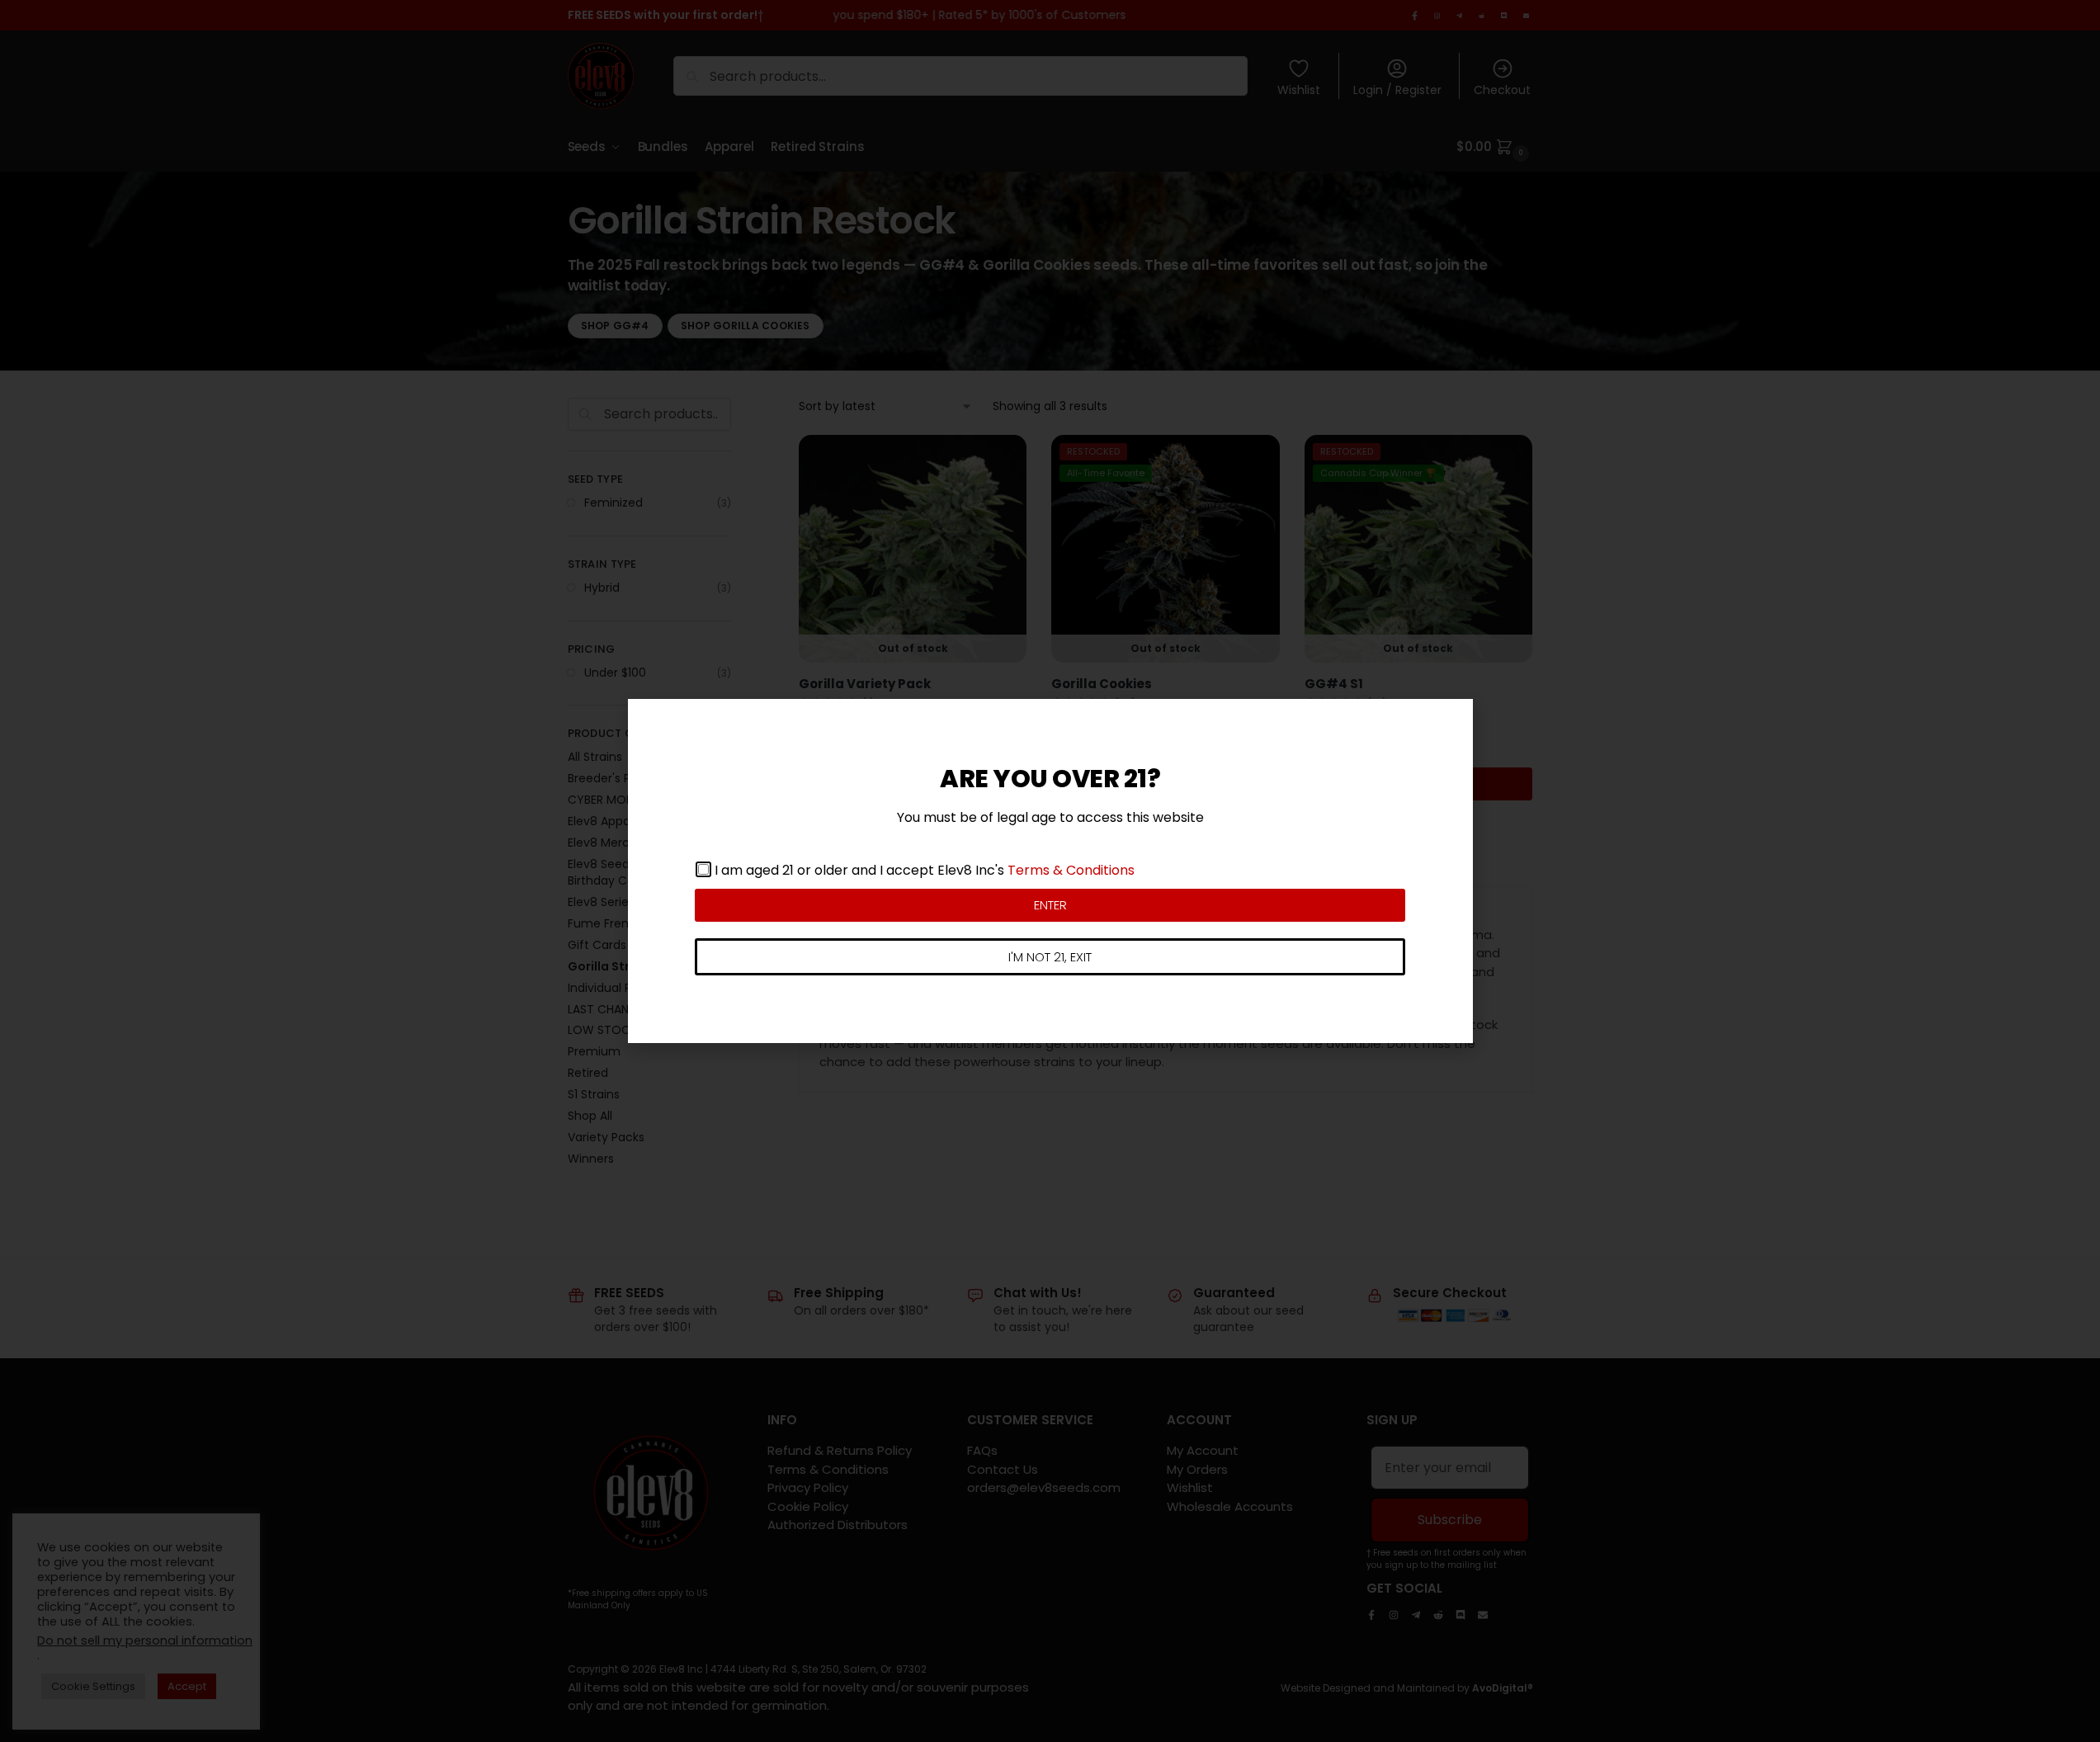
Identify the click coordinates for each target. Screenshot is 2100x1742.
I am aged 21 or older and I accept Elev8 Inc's (925, 870)
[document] (1050, 871)
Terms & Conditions (1071, 870)
